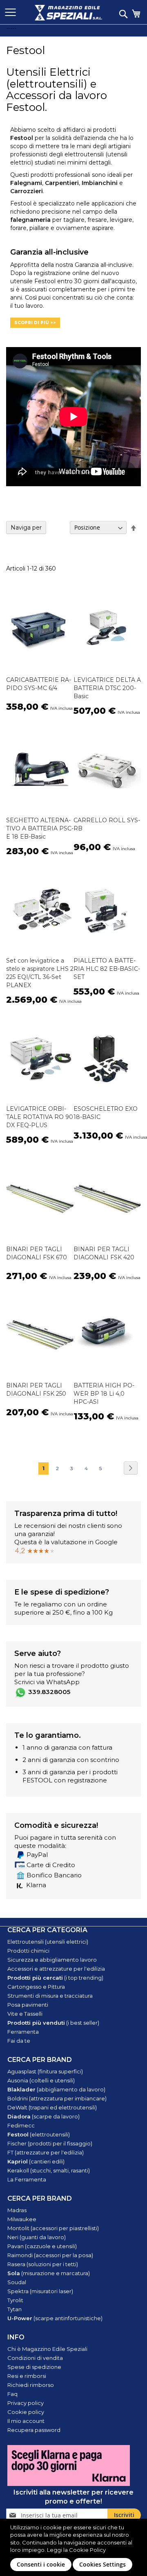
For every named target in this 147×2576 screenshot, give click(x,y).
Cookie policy (26, 2412)
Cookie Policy (87, 2550)
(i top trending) (55, 1978)
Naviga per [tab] (26, 528)
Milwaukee (22, 2219)
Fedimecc (21, 2125)
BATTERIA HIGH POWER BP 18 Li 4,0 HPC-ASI (104, 1394)
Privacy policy (26, 2403)
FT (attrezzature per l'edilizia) (46, 2152)
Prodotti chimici (28, 1951)
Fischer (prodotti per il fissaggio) (50, 2143)
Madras (17, 2210)
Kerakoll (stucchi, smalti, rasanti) (49, 2170)
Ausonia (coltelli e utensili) (41, 2080)
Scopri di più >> (35, 323)
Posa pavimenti (28, 2005)
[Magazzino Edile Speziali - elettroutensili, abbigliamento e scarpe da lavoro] (68, 13)
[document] (75, 2547)
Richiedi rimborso (31, 2385)
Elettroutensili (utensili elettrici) (48, 1942)
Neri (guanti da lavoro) (37, 2237)
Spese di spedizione (34, 2367)
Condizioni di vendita (35, 2358)
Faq (12, 2394)
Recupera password (34, 2430)
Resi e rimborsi (27, 2376)
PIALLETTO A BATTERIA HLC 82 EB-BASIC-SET (107, 969)
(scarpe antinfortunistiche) (55, 2318)
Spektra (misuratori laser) (40, 2291)
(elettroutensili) (39, 2134)
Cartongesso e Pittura (36, 1987)
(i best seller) (53, 2023)
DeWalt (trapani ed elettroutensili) (52, 2107)
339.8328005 (49, 1692)
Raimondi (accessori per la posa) (50, 2255)
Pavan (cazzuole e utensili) (42, 2246)
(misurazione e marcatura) (49, 2273)
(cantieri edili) (36, 2161)
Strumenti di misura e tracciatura (50, 1996)
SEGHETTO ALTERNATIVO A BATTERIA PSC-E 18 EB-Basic (40, 828)
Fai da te (19, 2041)
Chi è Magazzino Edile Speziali (47, 2349)
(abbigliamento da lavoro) (56, 2089)
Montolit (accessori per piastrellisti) (53, 2228)
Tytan (14, 2309)
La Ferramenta (27, 2179)
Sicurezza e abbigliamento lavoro (52, 1960)
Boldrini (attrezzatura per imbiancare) (57, 2098)
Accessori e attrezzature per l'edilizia (56, 1969)
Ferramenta (23, 2032)
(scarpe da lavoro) (43, 2116)
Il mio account (26, 2421)
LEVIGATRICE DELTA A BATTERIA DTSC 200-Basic (107, 688)
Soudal (17, 2282)
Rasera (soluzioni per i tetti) (43, 2264)
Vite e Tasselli (25, 2014)
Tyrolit (15, 2300)
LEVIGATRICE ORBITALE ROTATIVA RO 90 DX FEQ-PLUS (40, 1117)
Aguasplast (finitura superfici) (45, 2071)
